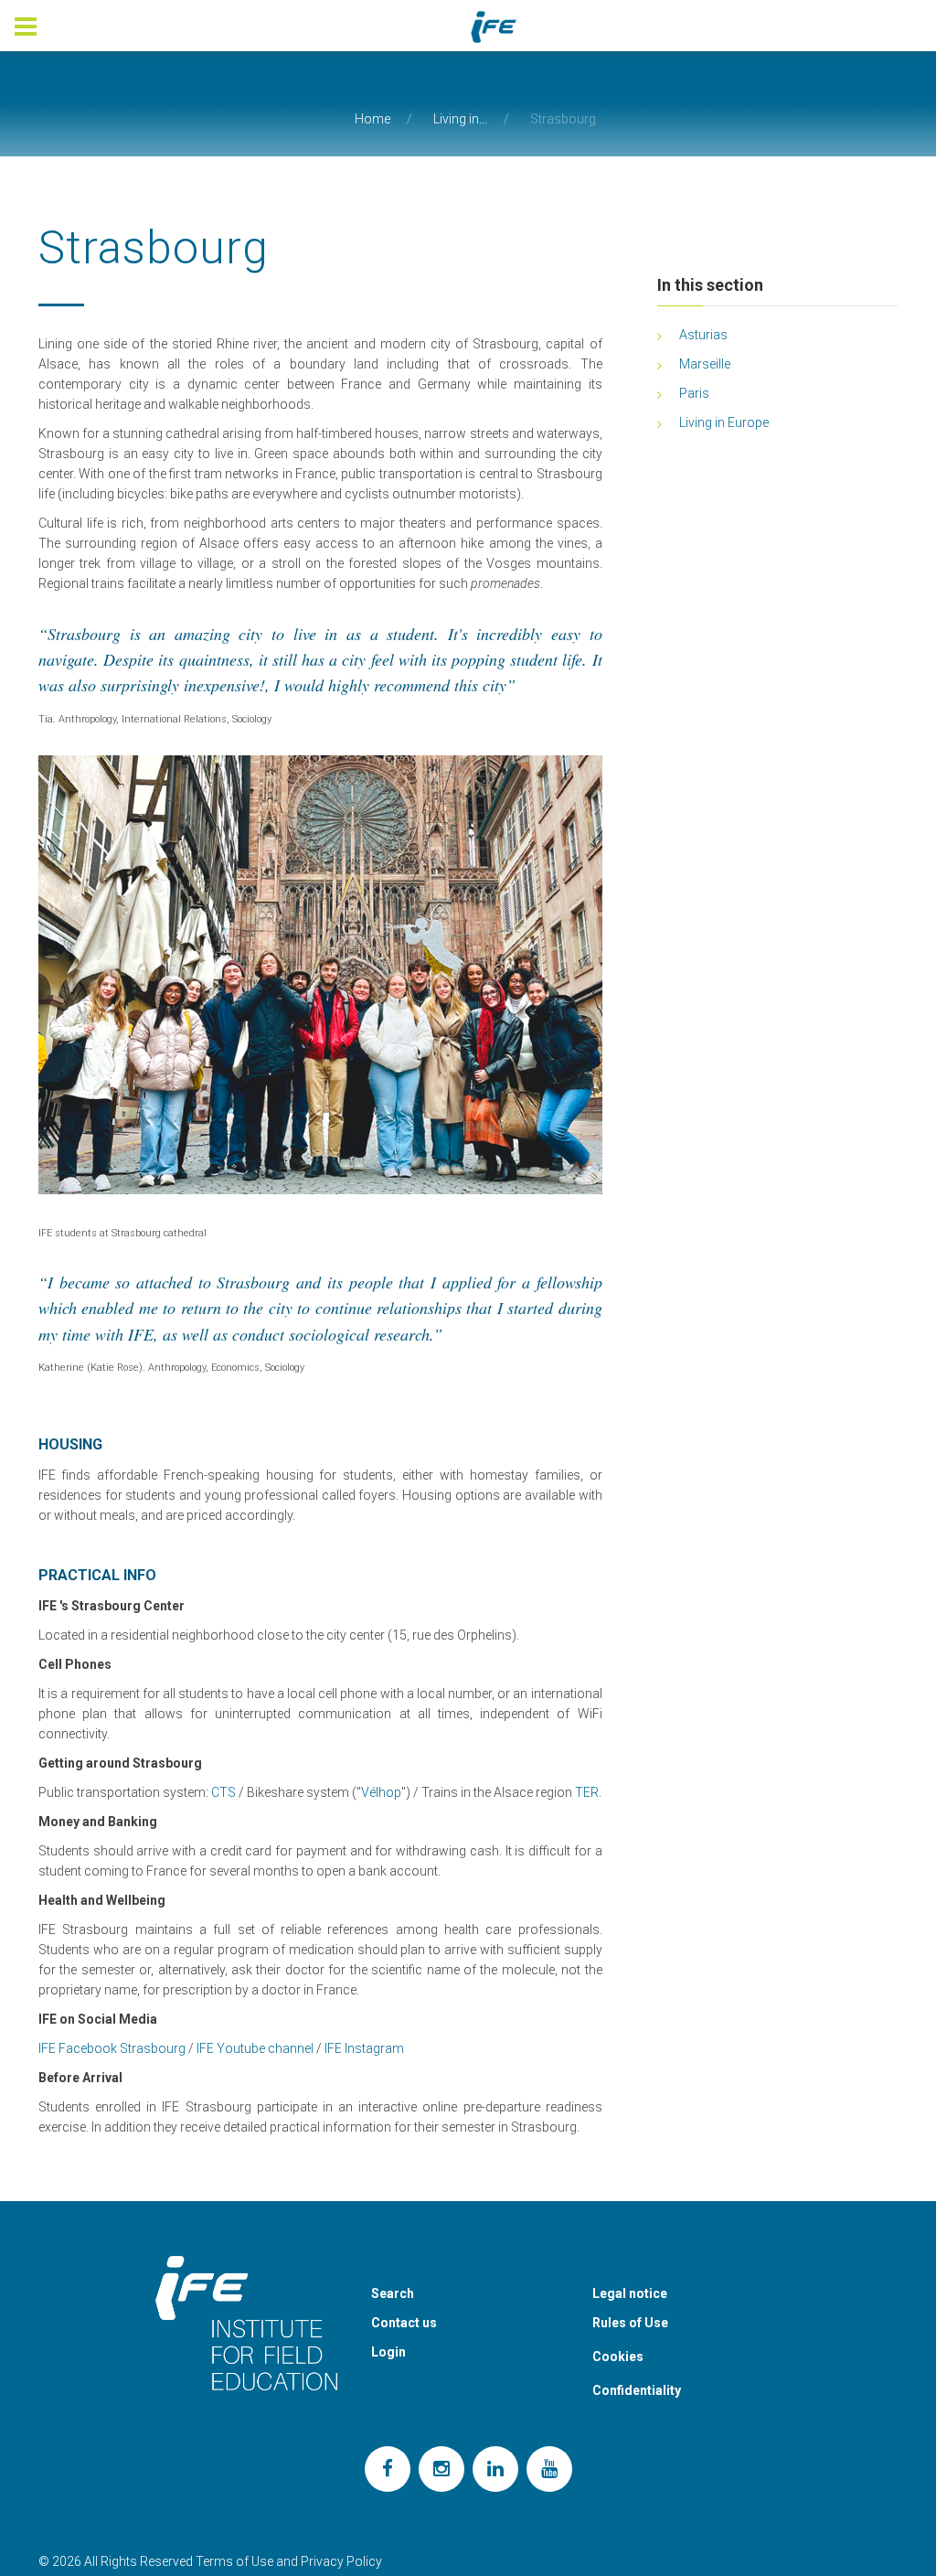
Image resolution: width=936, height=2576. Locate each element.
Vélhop (381, 1792)
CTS (223, 1792)
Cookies (618, 2357)
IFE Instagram (364, 2048)
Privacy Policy (341, 2561)
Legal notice (630, 2293)
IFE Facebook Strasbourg (112, 2048)
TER (587, 1792)
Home (372, 119)
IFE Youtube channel (255, 2048)
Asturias (703, 335)
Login (388, 2352)
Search (393, 2293)
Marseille (705, 364)
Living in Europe (724, 422)
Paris (694, 393)
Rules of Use (630, 2323)
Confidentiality (637, 2390)
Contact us (404, 2323)
